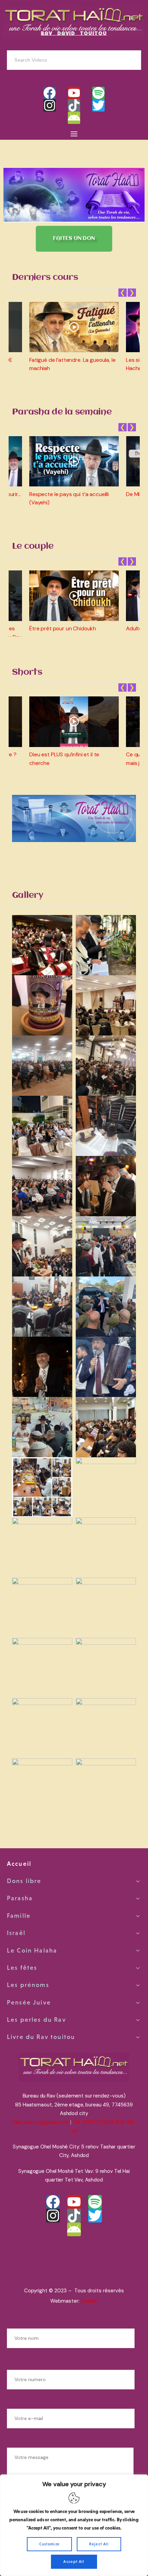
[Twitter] (98, 105)
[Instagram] (50, 105)
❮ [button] (123, 293)
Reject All (99, 2544)
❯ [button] (132, 293)
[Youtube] (74, 93)
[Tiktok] (74, 105)
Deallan (89, 2301)
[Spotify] (98, 93)
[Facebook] (50, 93)
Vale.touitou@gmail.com (41, 2122)
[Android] (74, 118)
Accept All (74, 2562)
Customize (50, 2544)
